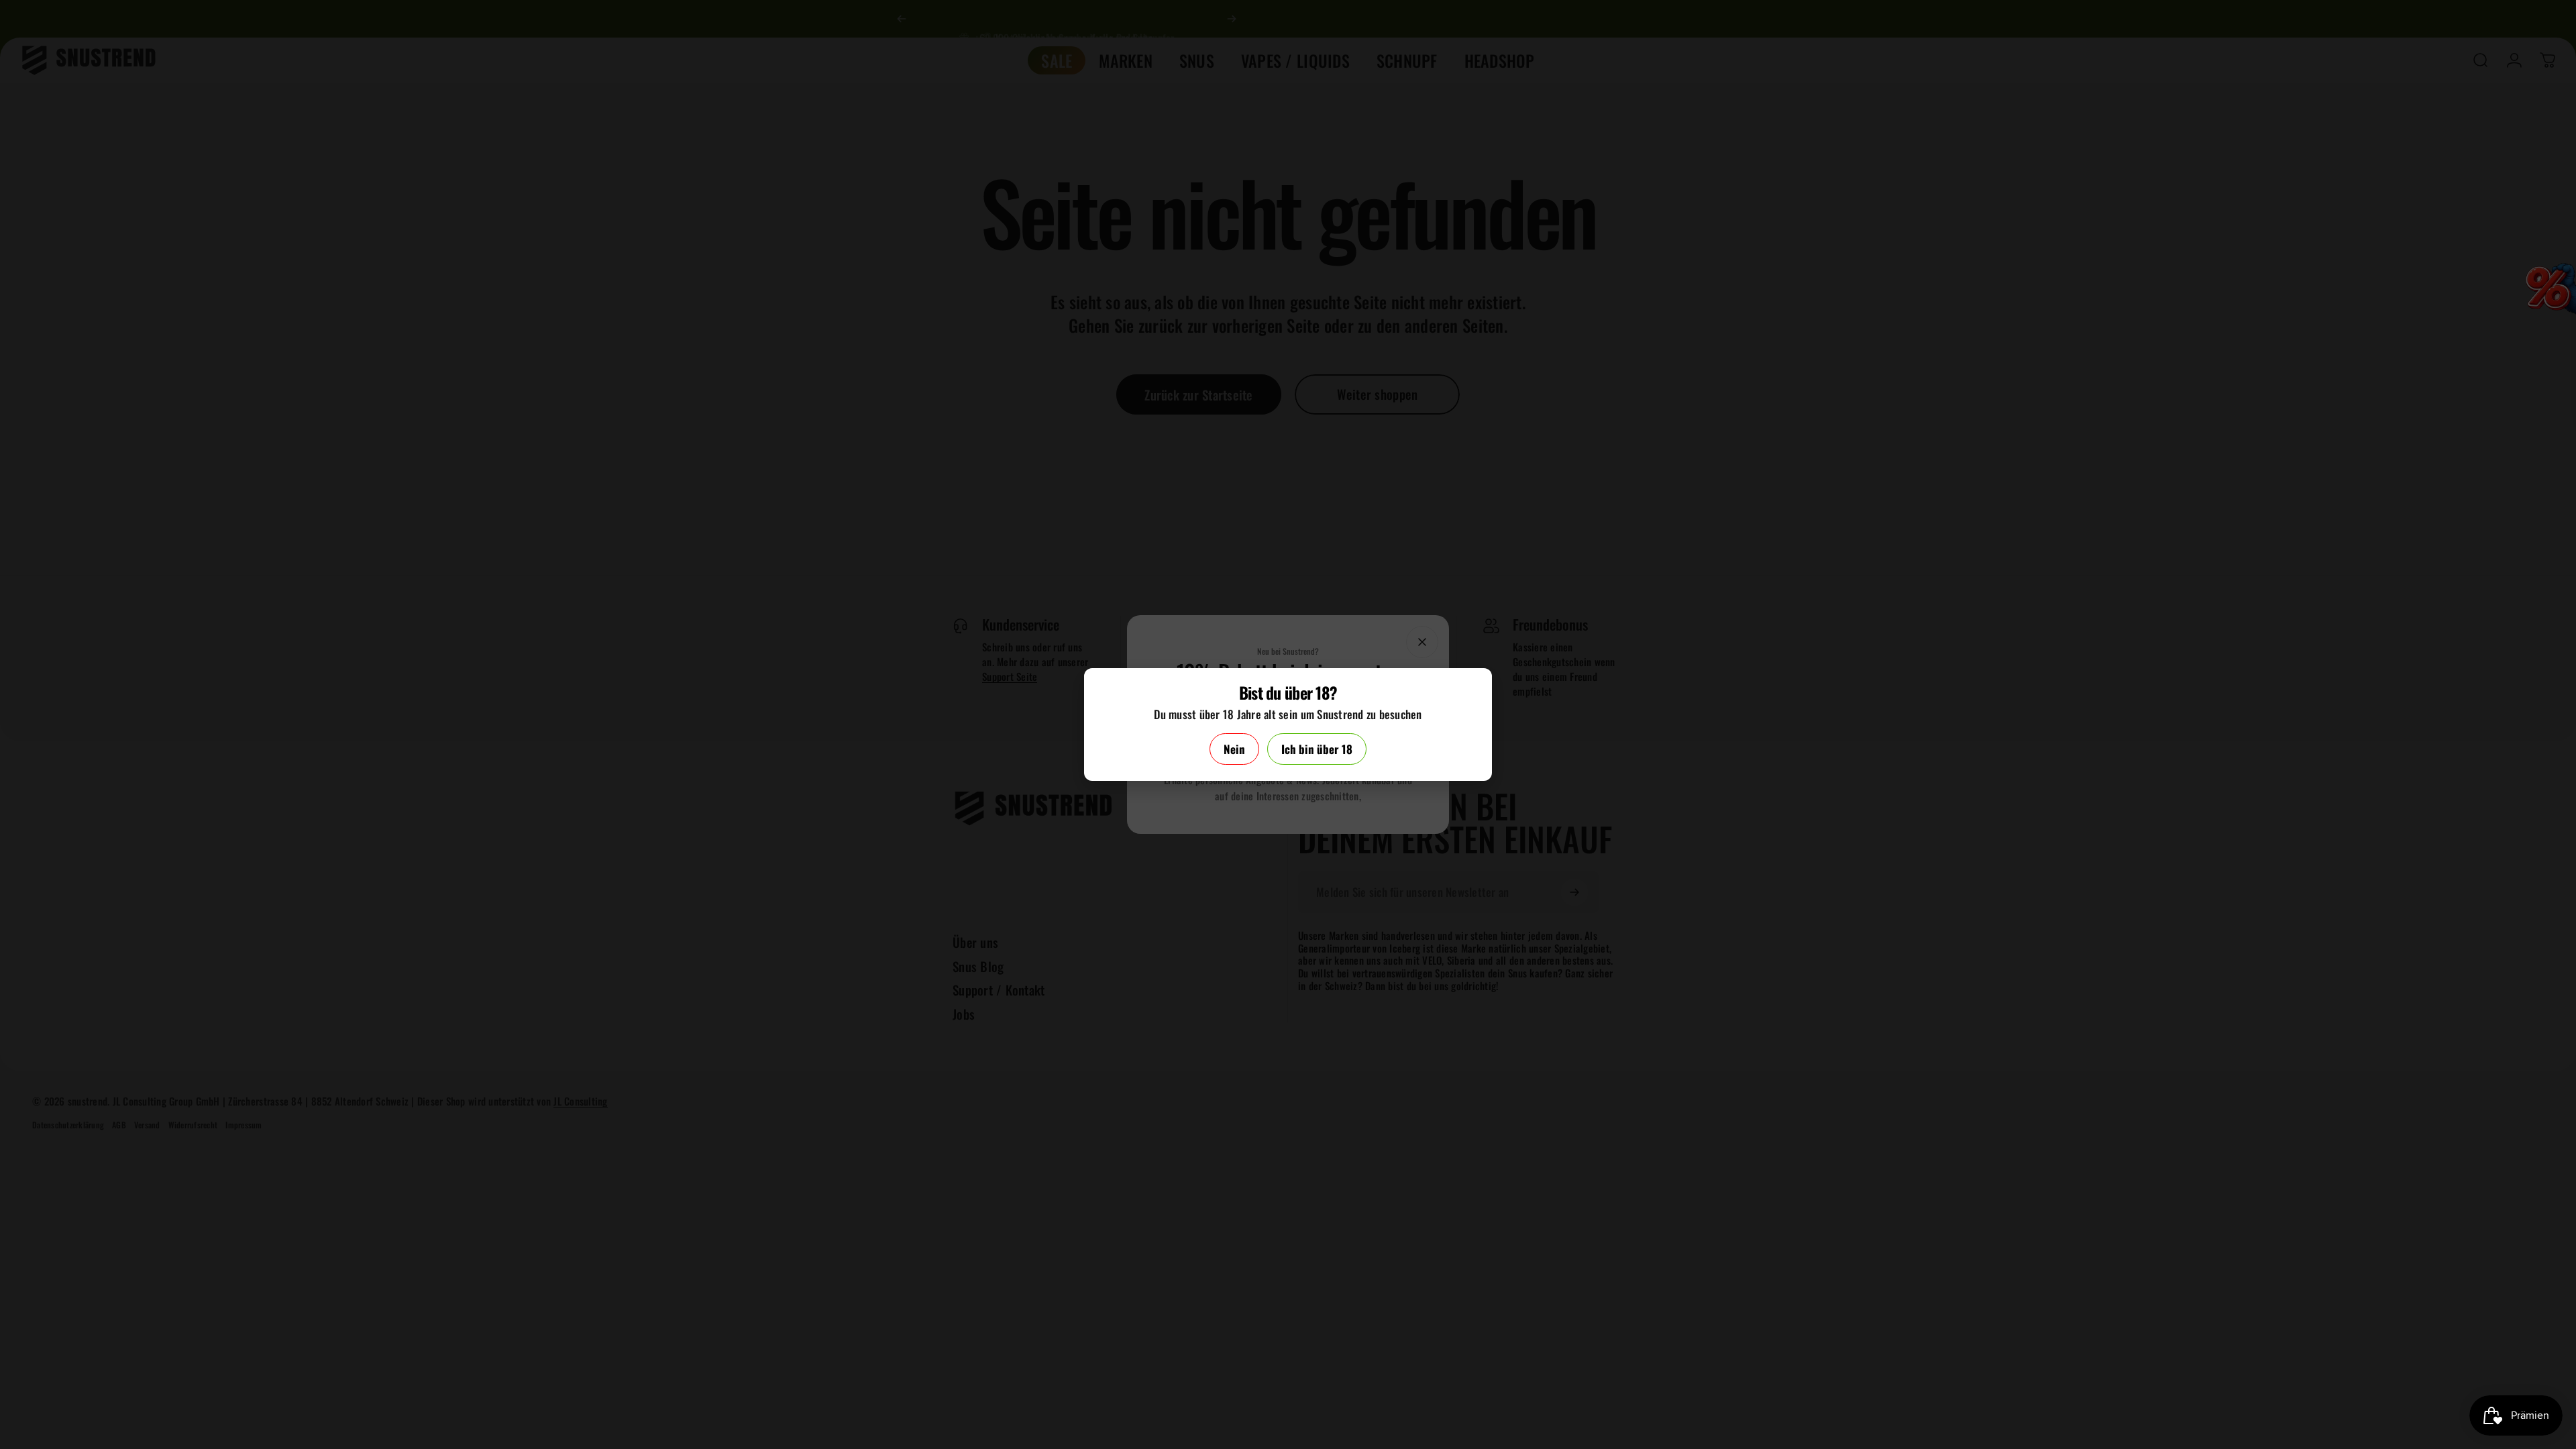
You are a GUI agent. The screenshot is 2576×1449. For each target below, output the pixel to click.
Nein (1234, 749)
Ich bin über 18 (1317, 749)
